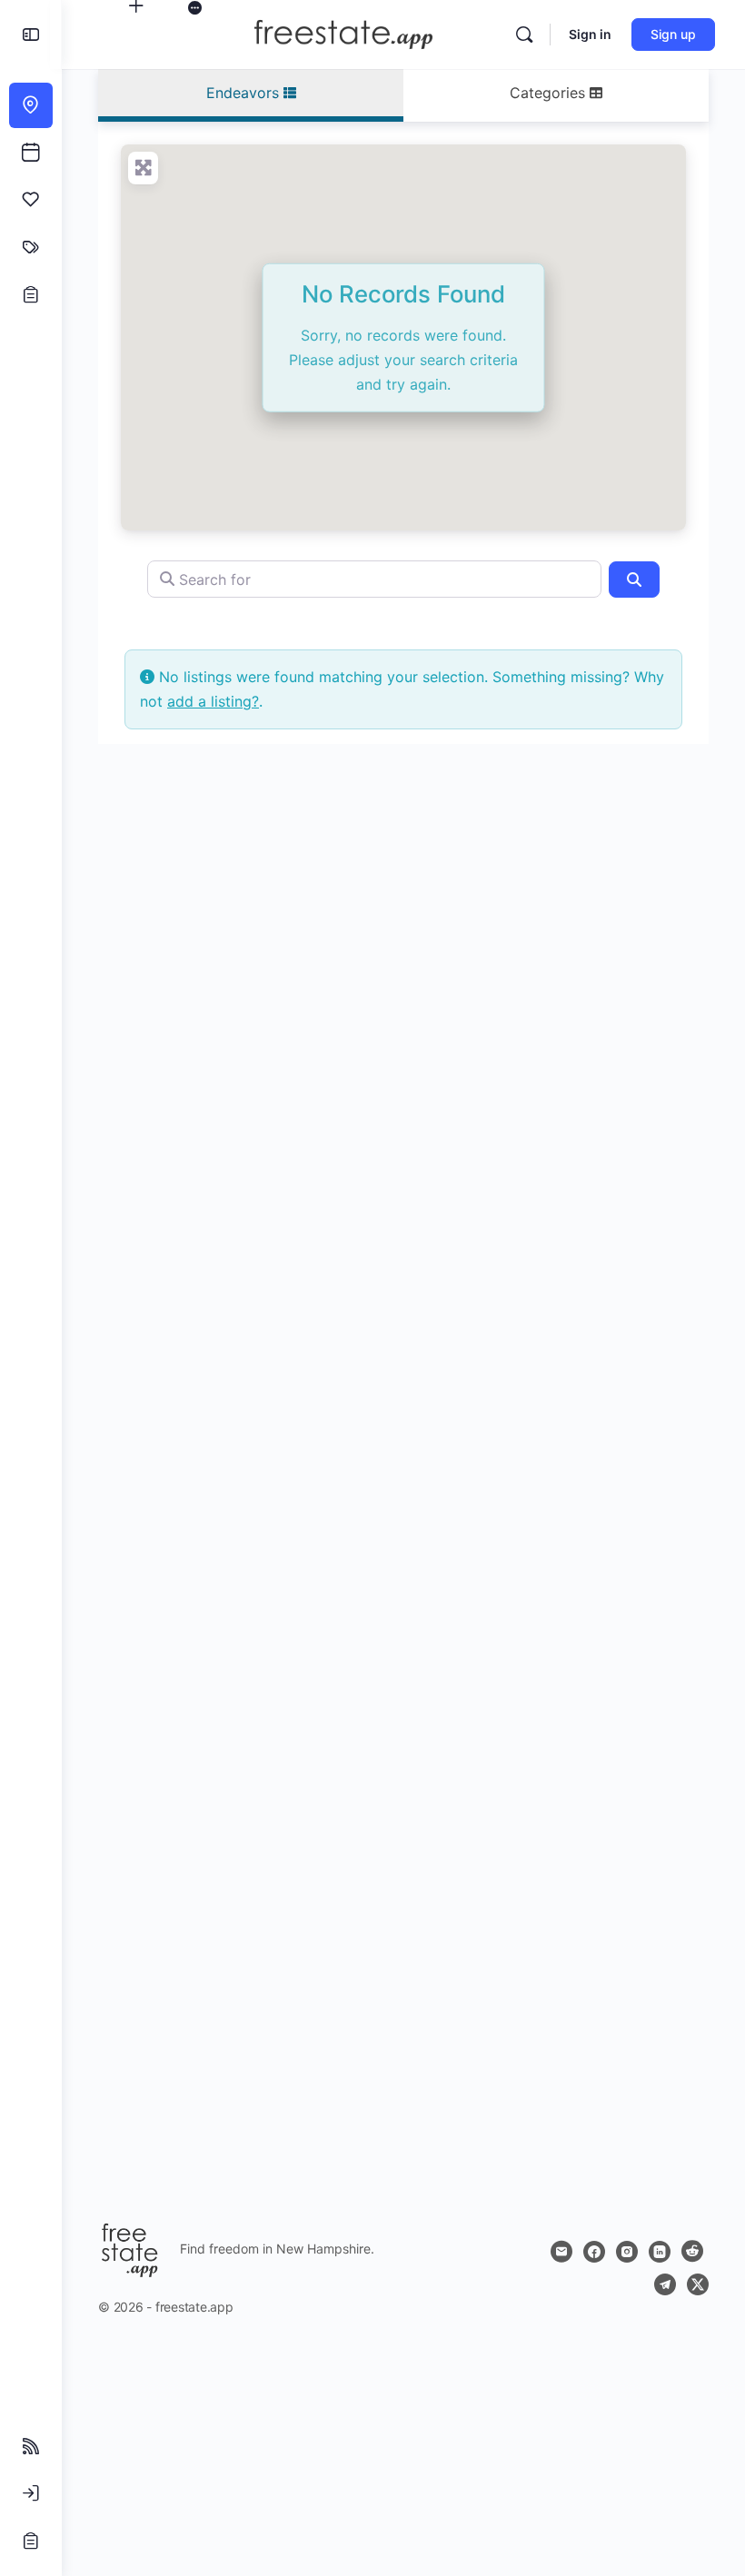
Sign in (590, 34)
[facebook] (594, 2252)
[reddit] (692, 2252)
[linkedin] (660, 2252)
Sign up (673, 34)
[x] (698, 2284)
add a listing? (213, 701)
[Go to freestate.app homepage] (343, 33)
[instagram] (627, 2252)
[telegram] (665, 2284)
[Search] (524, 35)
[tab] (251, 95)
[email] (561, 2252)
